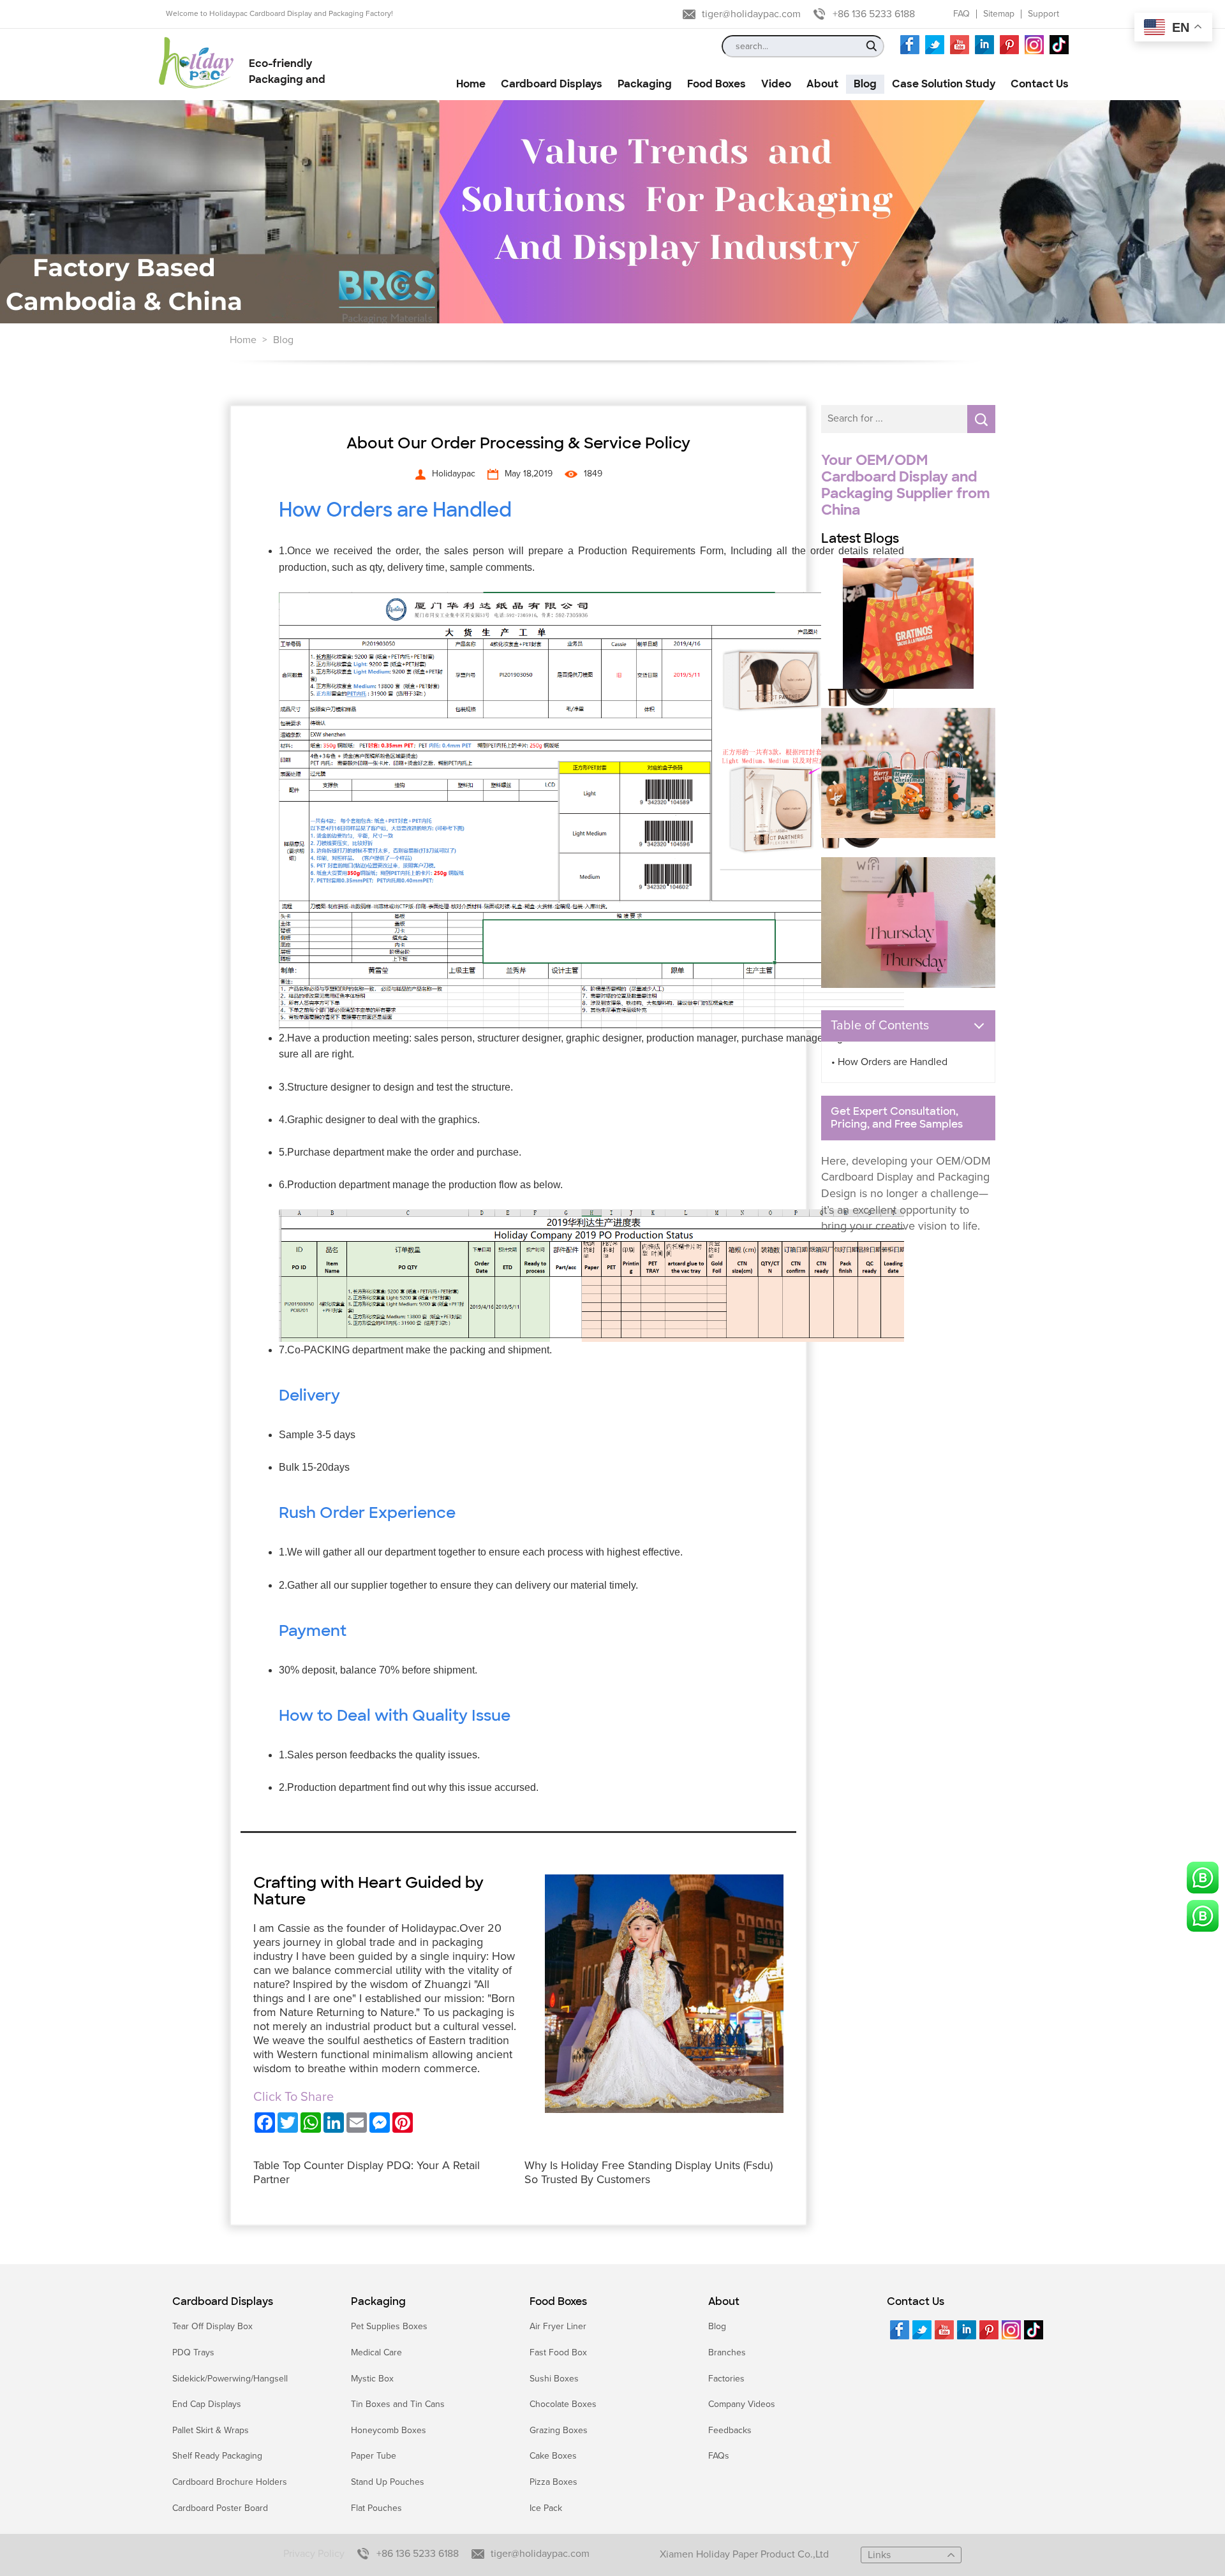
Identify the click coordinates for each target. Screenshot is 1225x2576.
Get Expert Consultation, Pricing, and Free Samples (897, 1118)
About (724, 2302)
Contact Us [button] (1040, 84)
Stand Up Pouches (388, 2482)
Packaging (378, 2302)
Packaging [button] (645, 84)
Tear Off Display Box (212, 2326)
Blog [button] (865, 84)
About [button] (822, 84)
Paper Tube (374, 2456)
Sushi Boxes (554, 2379)
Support (1043, 14)
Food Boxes (558, 2302)
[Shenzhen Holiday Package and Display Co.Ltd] (196, 64)
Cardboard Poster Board (220, 2508)
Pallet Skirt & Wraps (211, 2430)
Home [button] (471, 84)
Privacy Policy (314, 2554)
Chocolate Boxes (563, 2404)
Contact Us (916, 2302)
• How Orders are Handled (889, 1062)
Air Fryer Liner (558, 2326)
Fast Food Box (558, 2352)
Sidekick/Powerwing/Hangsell (230, 2379)
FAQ (961, 14)
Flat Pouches (376, 2508)
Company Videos (742, 2404)
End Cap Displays (207, 2404)
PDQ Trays (193, 2352)
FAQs (719, 2456)
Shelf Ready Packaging (217, 2456)
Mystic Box (372, 2379)
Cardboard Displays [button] (552, 84)
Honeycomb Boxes (389, 2430)
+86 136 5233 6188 (874, 14)
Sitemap (999, 14)
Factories (726, 2379)
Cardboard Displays (223, 2302)
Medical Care (376, 2352)
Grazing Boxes (559, 2430)
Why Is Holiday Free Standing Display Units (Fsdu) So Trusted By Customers (649, 2172)
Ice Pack (546, 2508)
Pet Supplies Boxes (389, 2326)
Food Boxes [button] (716, 84)
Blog (283, 340)
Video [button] (776, 84)
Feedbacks (730, 2430)
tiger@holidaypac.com (751, 14)
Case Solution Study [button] (944, 84)
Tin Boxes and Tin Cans (398, 2404)
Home (243, 340)
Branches (727, 2352)
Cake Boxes (553, 2456)
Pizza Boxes (553, 2482)
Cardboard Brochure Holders (230, 2482)
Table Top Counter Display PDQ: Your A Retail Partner (367, 2172)
